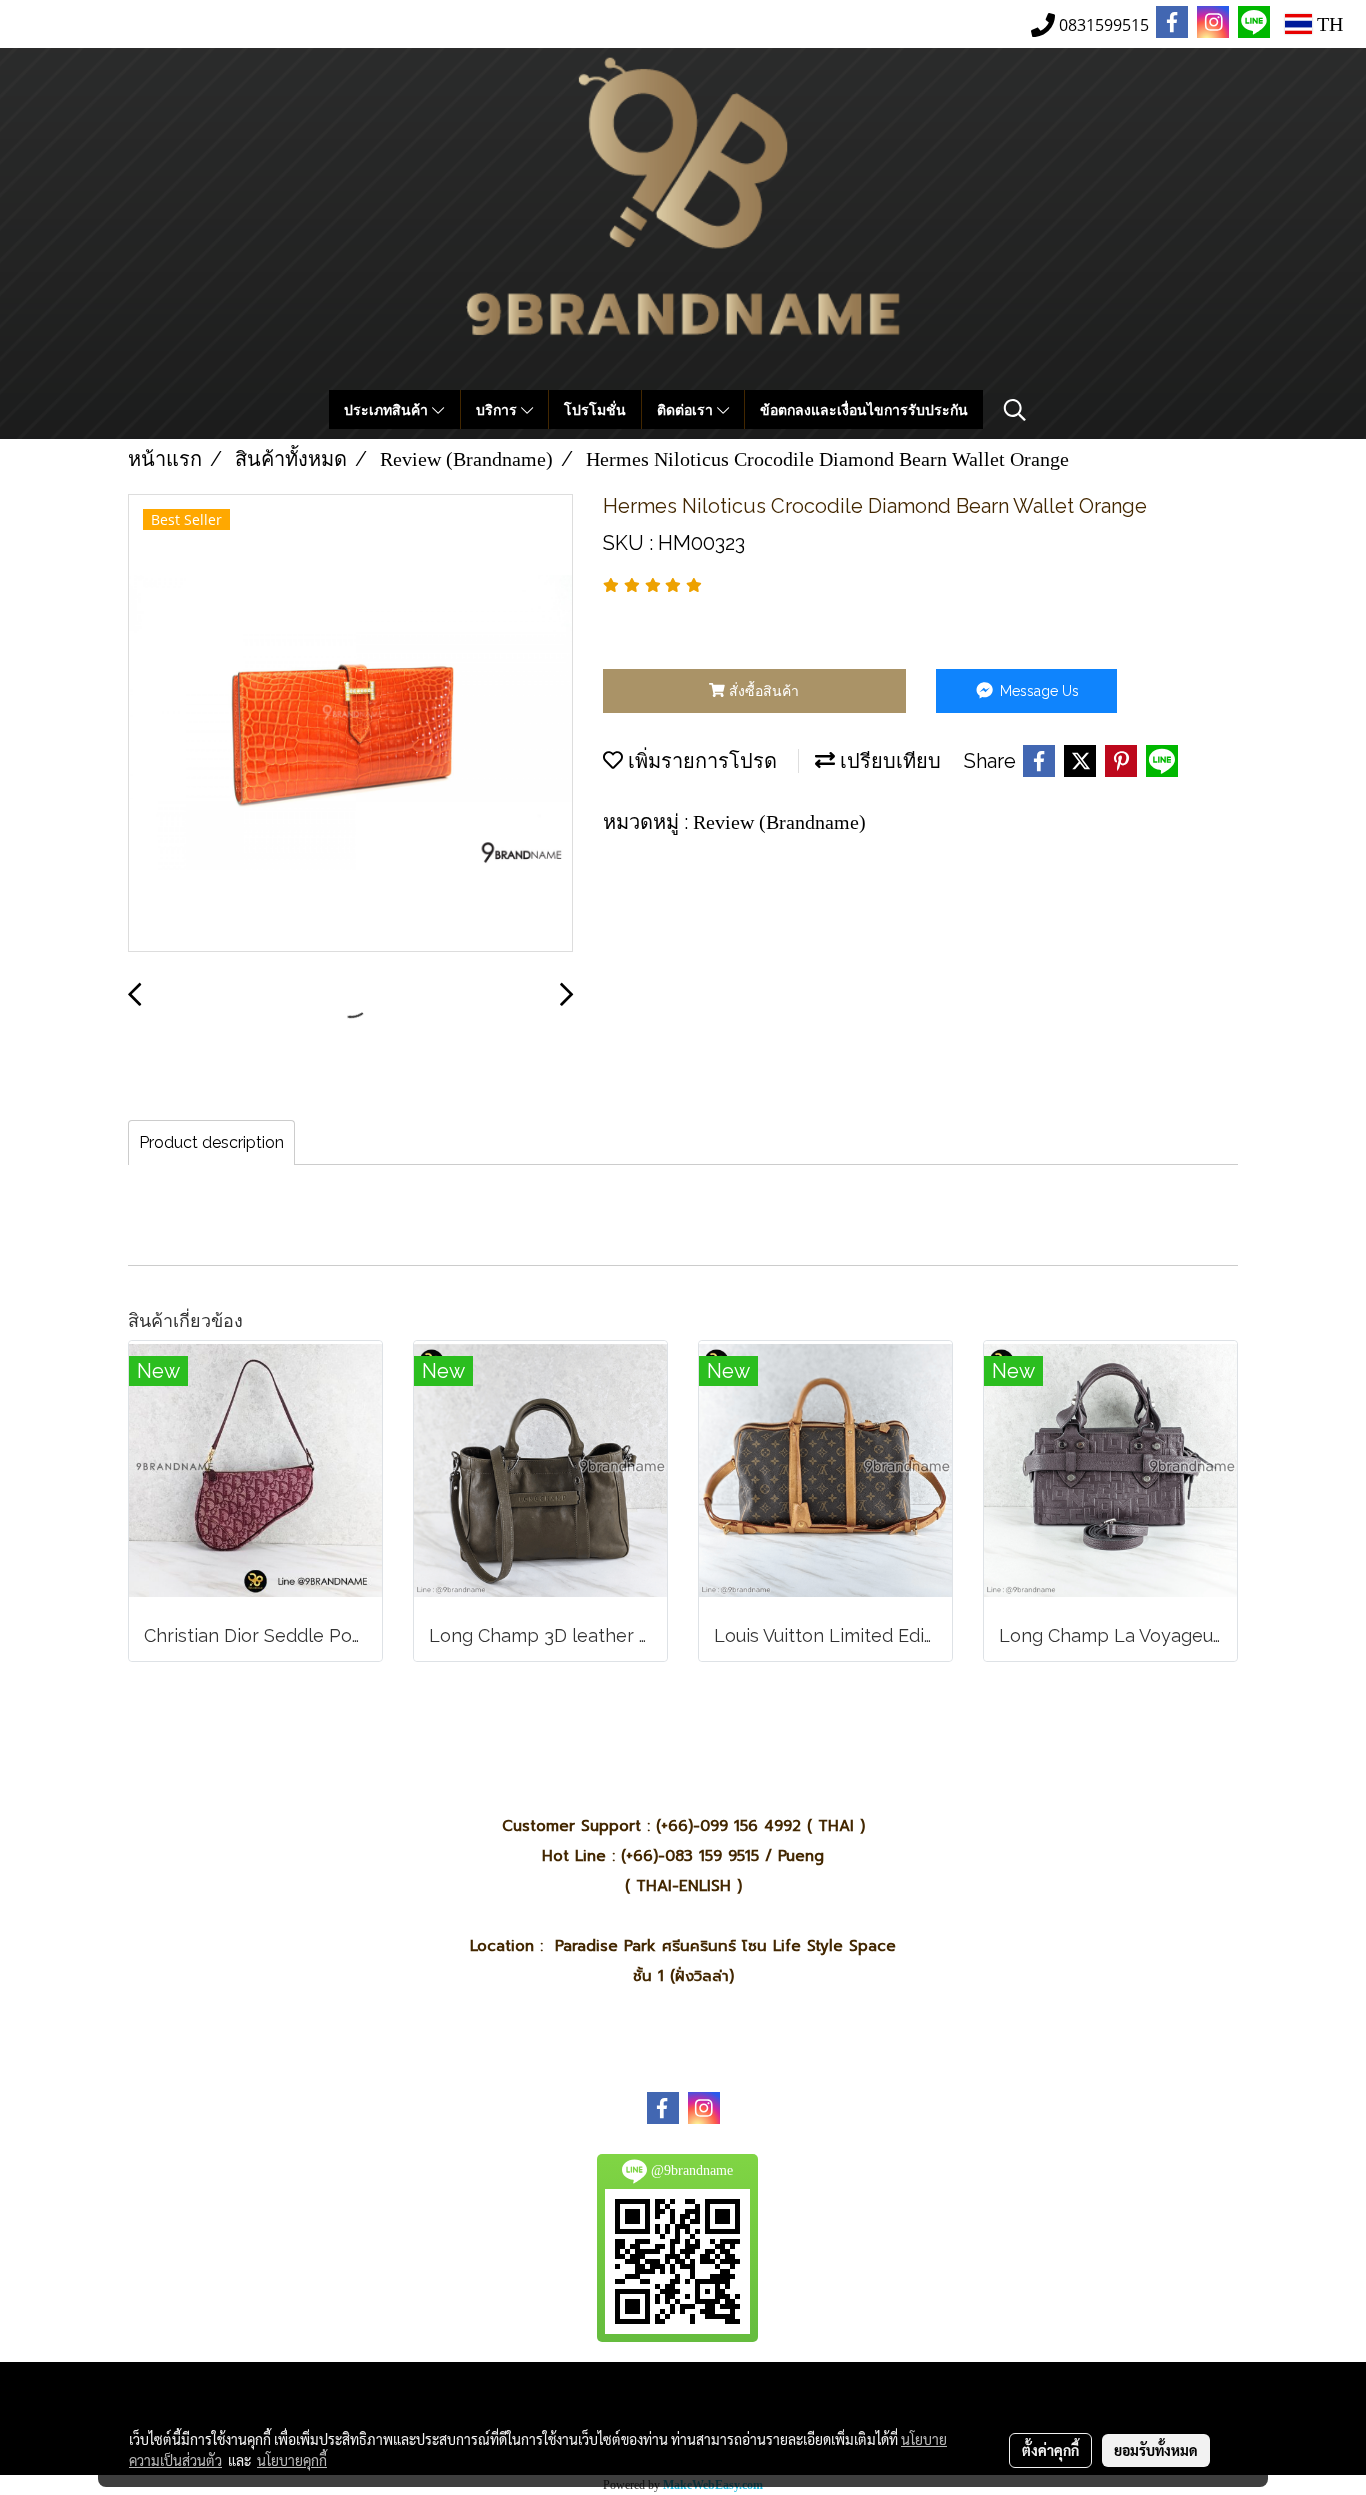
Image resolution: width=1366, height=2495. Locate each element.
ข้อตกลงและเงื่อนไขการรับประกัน (864, 409)
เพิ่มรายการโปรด (700, 761)
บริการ (498, 409)
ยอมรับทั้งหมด (1156, 2450)
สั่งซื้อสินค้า (762, 691)
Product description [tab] (211, 1142)
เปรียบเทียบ (888, 761)
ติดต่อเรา (687, 409)
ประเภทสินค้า (388, 409)
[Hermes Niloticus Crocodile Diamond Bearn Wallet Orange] (350, 724)
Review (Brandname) (779, 822)
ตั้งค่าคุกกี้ (1050, 2450)
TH (1327, 24)
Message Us (1037, 691)
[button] (1015, 410)
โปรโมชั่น (595, 409)
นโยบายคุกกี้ (292, 2460)
